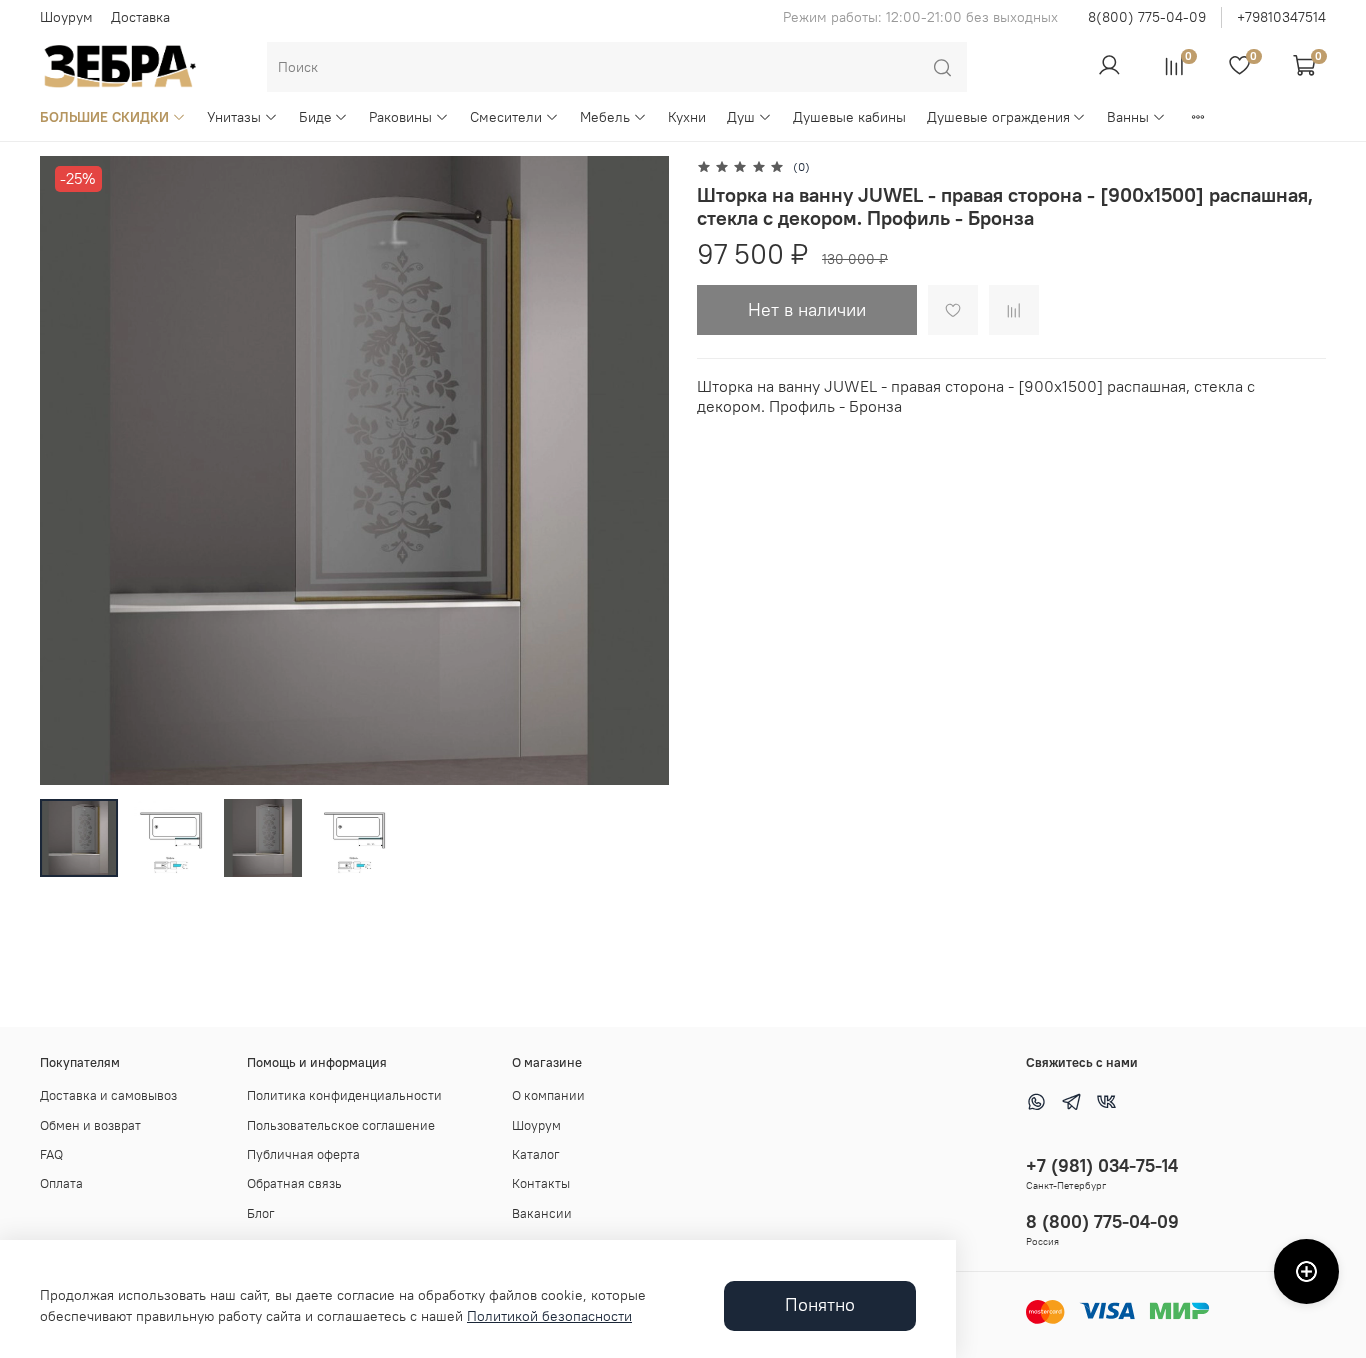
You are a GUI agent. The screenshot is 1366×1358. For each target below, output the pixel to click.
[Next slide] (641, 470)
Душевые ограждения (998, 117)
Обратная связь (294, 1183)
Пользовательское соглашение (341, 1125)
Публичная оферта (303, 1154)
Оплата (61, 1183)
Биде (315, 117)
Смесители (506, 117)
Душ (741, 117)
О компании (548, 1095)
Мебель (605, 117)
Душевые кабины (849, 117)
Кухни (687, 117)
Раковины (400, 117)
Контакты (541, 1183)
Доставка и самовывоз (108, 1095)
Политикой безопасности (549, 1316)
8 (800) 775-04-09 (1102, 1221)
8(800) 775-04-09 (1147, 17)
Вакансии (542, 1213)
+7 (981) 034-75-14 (1102, 1165)
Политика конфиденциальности (344, 1095)
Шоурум (66, 17)
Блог (261, 1213)
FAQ (51, 1154)
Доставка (140, 17)
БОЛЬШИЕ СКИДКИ (104, 117)
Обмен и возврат (90, 1125)
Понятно (820, 1305)
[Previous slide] (68, 470)
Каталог (536, 1154)
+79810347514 (1281, 17)
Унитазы (234, 117)
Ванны (1128, 117)
